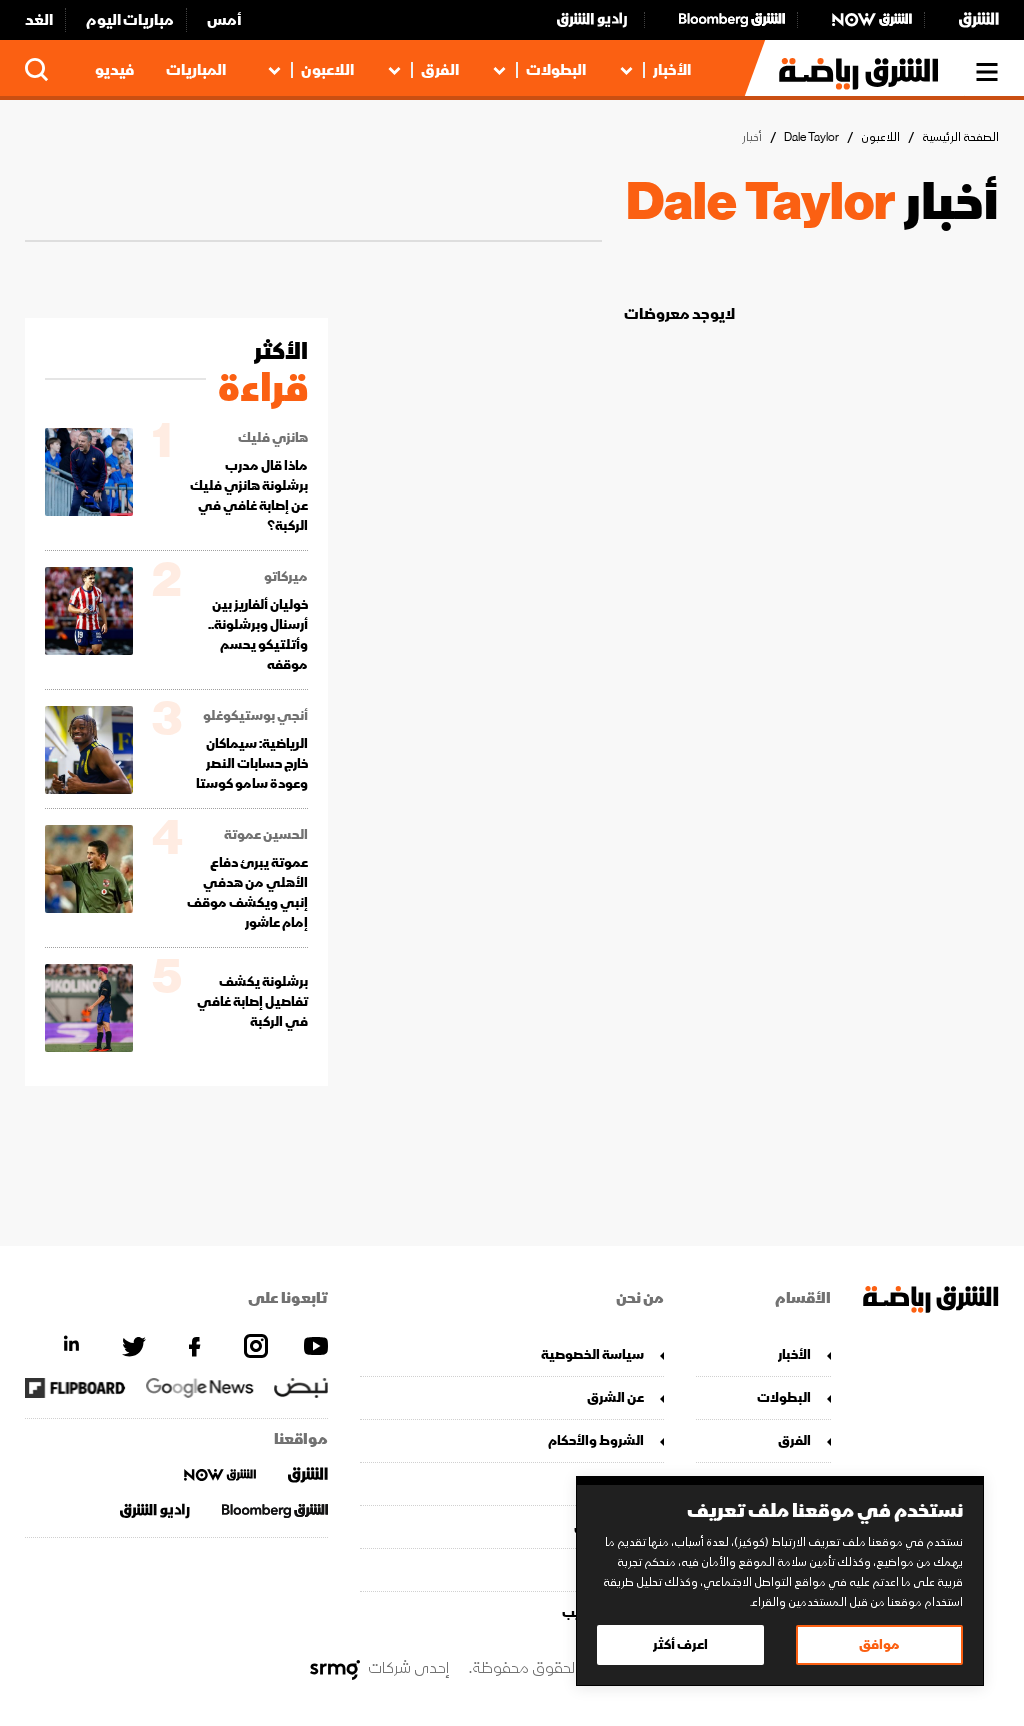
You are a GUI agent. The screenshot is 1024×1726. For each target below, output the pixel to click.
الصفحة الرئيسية (960, 137)
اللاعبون (327, 70)
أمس (224, 20)
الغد (39, 20)
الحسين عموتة (266, 835)
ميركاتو (286, 577)
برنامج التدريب (602, 1612)
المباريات (196, 70)
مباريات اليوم (130, 20)
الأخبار (672, 70)
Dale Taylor (811, 137)
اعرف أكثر (680, 1644)
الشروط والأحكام (595, 1440)
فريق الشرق (608, 1526)
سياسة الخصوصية (592, 1354)
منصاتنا (622, 1483)
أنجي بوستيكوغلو (255, 716)
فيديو (114, 70)
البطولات (556, 70)
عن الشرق (615, 1397)
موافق (879, 1644)
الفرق (440, 70)
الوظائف (618, 1569)
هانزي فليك (273, 438)
